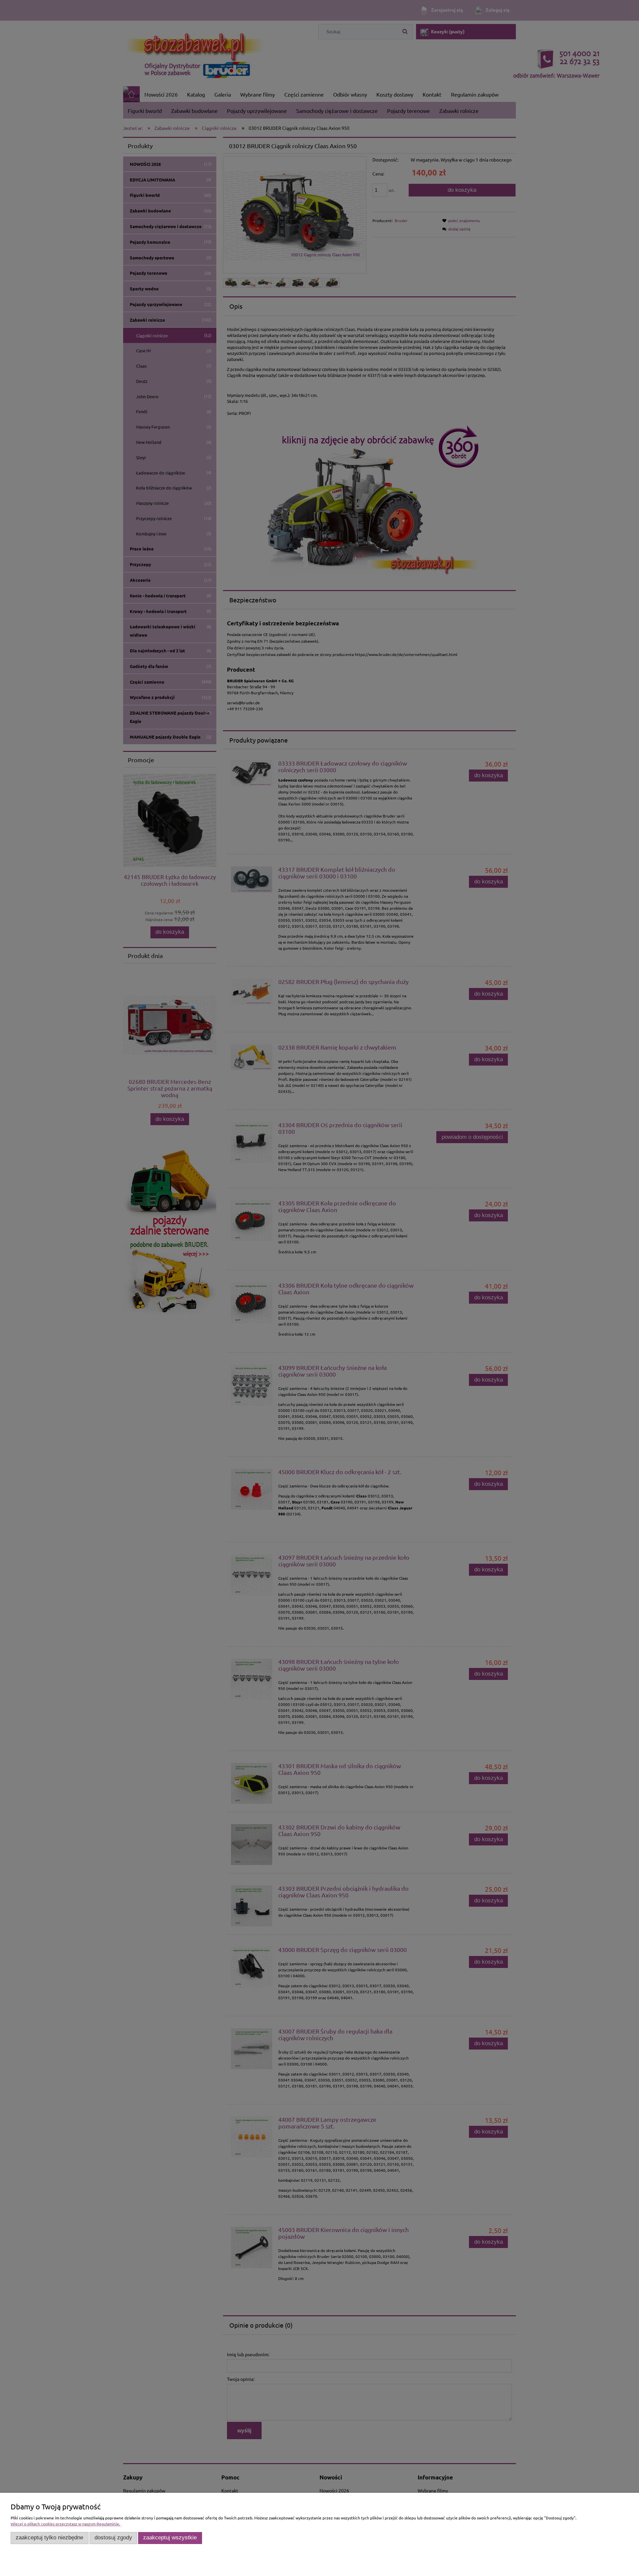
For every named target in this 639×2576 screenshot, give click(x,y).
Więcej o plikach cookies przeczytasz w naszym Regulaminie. (65, 2524)
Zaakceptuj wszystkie (170, 2538)
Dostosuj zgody (113, 2538)
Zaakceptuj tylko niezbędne (49, 2538)
